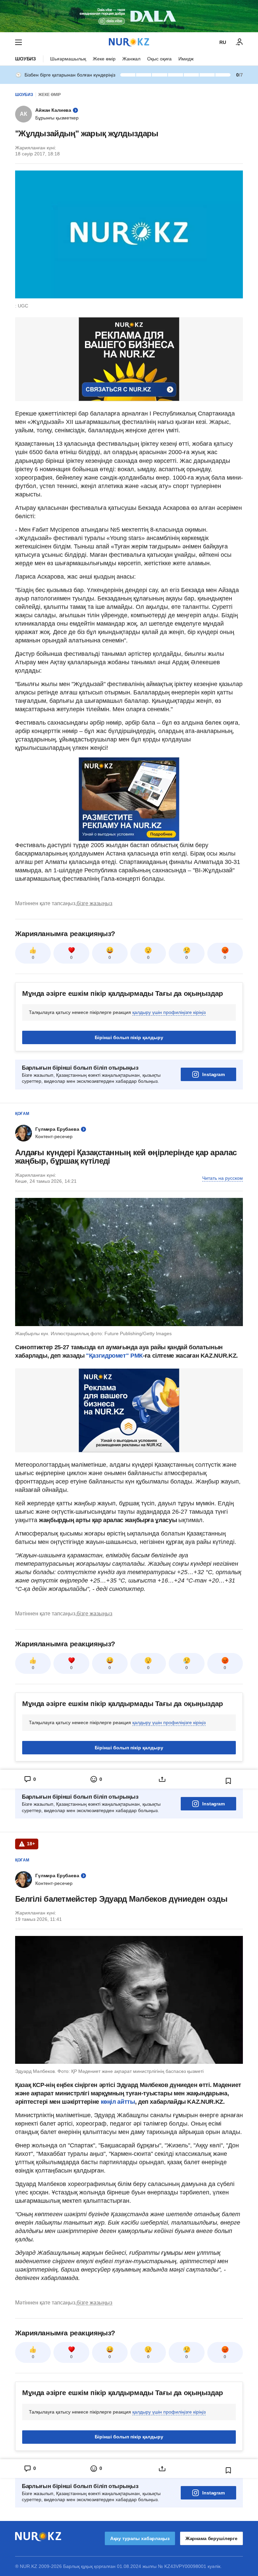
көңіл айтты (118, 2102)
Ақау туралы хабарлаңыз (140, 2538)
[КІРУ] (240, 42)
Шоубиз (26, 59)
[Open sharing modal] (162, 1779)
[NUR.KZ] (129, 42)
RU (223, 42)
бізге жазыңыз (94, 903)
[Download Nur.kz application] (129, 16)
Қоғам (22, 1114)
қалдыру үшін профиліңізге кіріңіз (169, 1012)
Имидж (186, 59)
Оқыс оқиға (159, 59)
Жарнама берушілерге (211, 2538)
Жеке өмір (104, 59)
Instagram (213, 1074)
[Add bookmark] (228, 1781)
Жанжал (131, 59)
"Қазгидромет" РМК (114, 1356)
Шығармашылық (68, 59)
